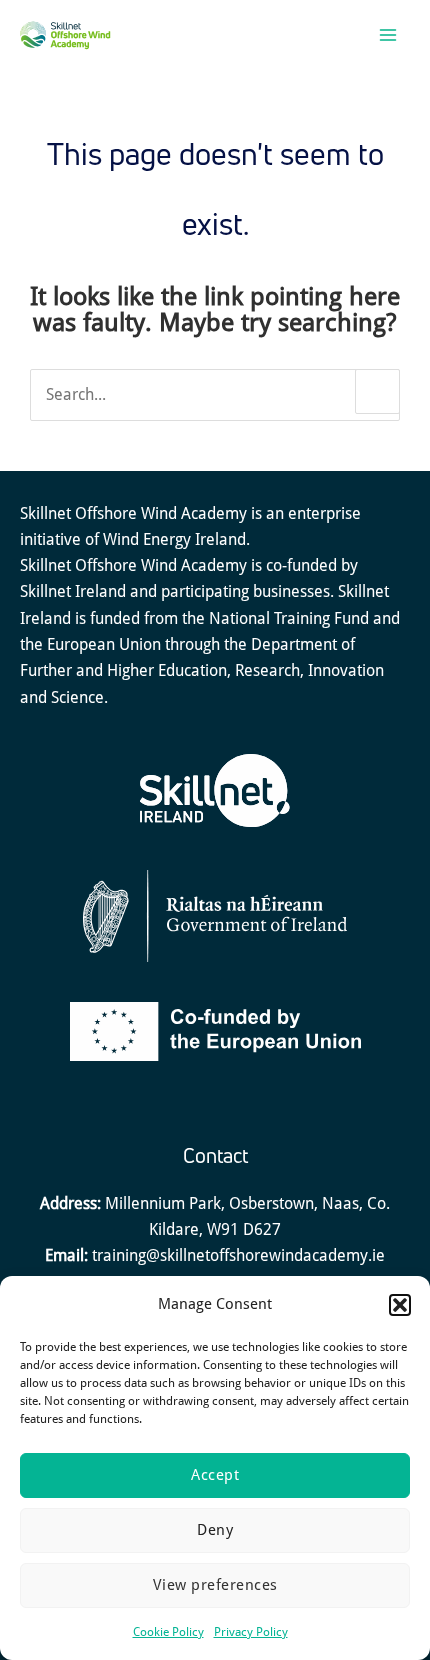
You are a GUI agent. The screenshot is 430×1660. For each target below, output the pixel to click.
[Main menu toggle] (387, 35)
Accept (215, 1475)
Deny (215, 1530)
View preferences (215, 1585)
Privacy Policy (251, 1632)
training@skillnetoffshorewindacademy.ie (238, 1255)
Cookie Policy (168, 1632)
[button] (400, 1305)
